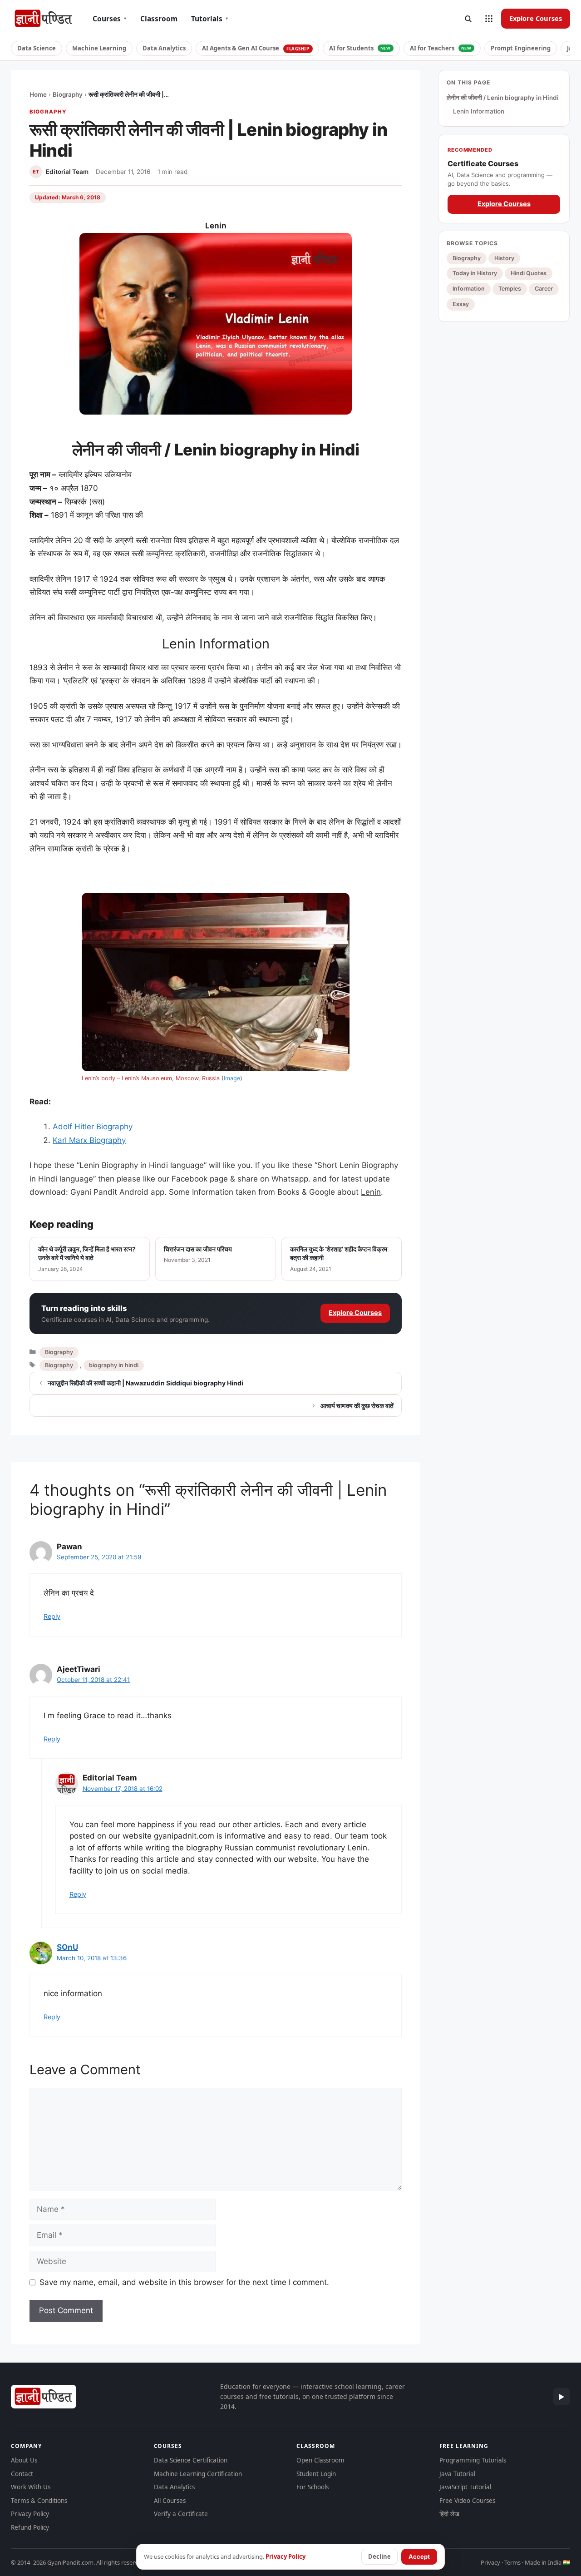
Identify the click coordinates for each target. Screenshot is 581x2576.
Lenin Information (479, 111)
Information (469, 289)
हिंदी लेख (449, 2514)
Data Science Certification (191, 2460)
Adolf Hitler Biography (94, 1127)
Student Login (316, 2474)
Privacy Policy (30, 2514)
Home (38, 94)
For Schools (313, 2487)
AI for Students (360, 48)
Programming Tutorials (473, 2460)
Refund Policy (30, 2527)
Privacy (490, 2562)
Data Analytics (164, 48)
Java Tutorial (457, 2474)
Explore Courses (536, 18)
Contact (22, 2474)
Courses (110, 19)
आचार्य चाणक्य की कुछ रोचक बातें (357, 1406)
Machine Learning (99, 48)
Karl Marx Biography (89, 1140)
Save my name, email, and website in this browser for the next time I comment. (184, 2282)
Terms (512, 2562)
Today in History (475, 273)
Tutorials (210, 19)
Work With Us (31, 2487)
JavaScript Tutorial (465, 2487)
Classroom (159, 19)
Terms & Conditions (39, 2501)
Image (232, 1078)
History (504, 258)
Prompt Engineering (521, 48)
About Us (24, 2460)
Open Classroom (320, 2460)
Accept (419, 2556)
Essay (461, 304)
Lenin (371, 1192)
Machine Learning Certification (198, 2474)
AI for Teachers (441, 48)
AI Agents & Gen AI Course (256, 48)
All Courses (170, 2501)
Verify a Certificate (181, 2514)
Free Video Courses (467, 2501)
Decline (379, 2556)
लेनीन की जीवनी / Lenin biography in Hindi (503, 98)
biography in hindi (114, 1365)
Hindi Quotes (529, 273)
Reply (52, 1616)
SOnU (67, 1947)
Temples (510, 289)
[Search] (468, 19)
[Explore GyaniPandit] (489, 19)
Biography (68, 94)
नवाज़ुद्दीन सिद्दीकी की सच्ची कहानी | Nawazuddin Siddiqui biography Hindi (145, 1383)
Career (544, 289)
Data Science (37, 48)
